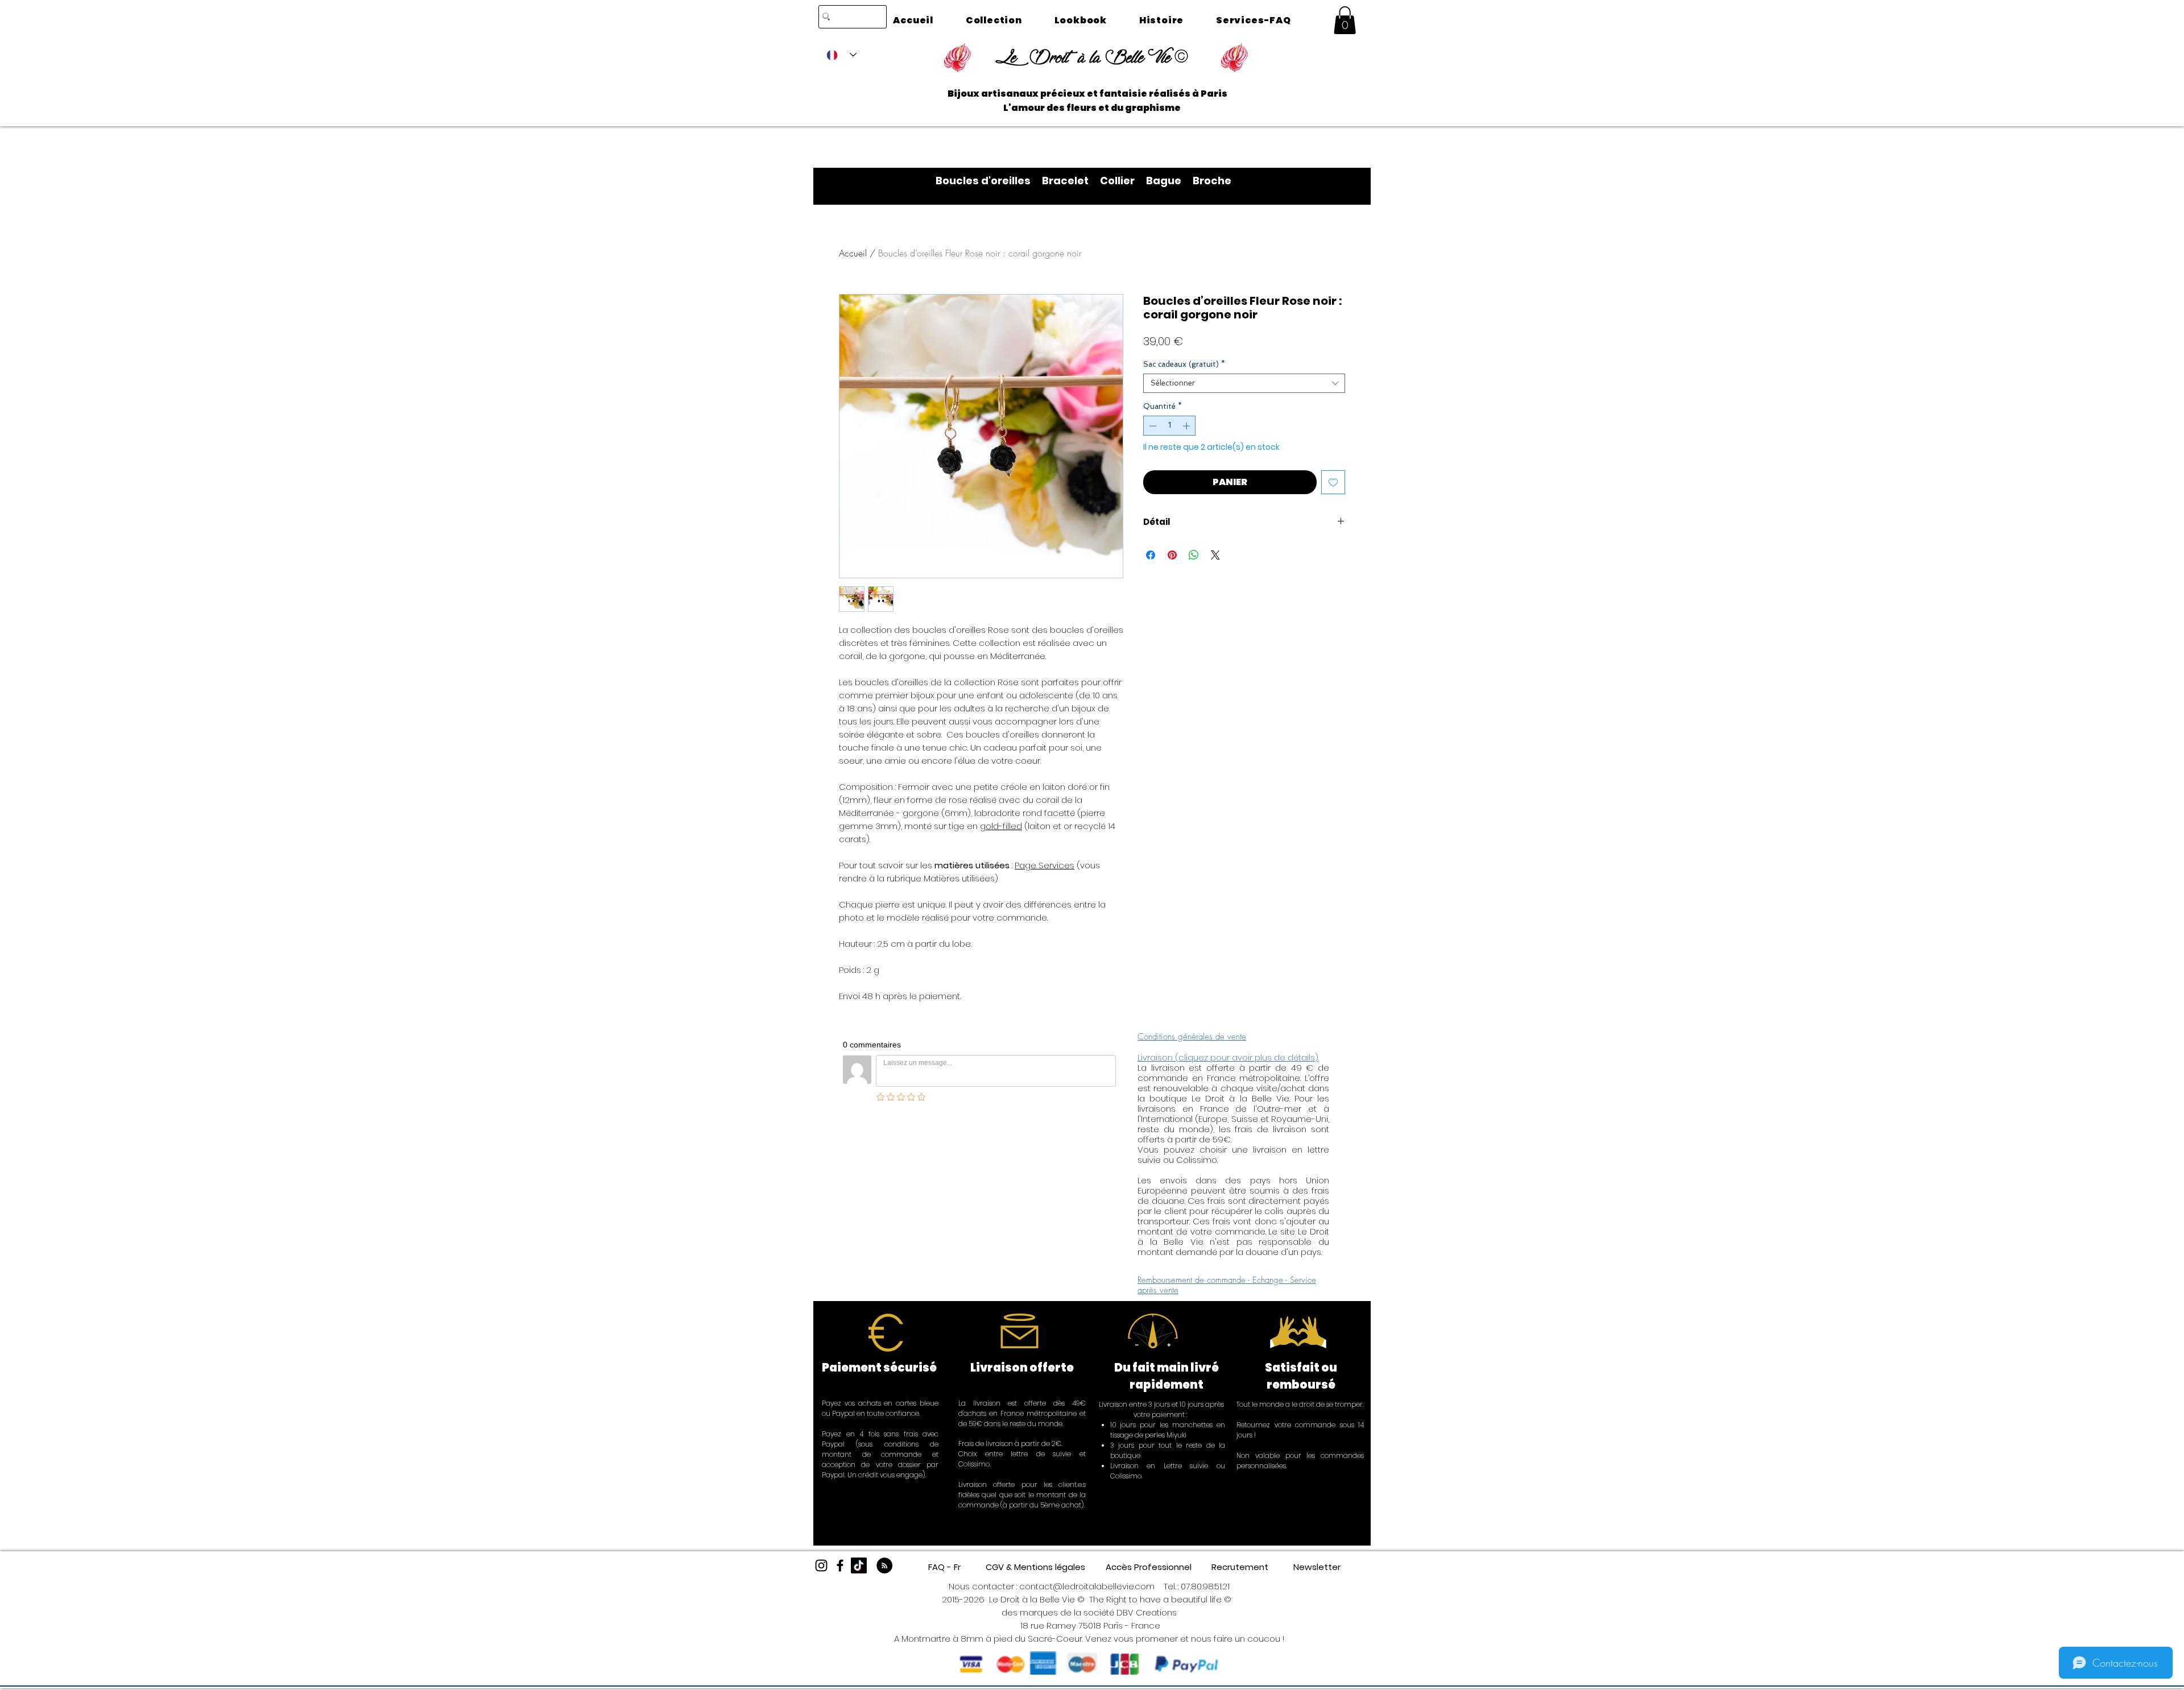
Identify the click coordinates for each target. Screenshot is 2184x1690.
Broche (1212, 181)
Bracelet (1071, 181)
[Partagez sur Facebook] (1151, 555)
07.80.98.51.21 (1205, 1586)
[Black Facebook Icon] (840, 1565)
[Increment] (1188, 426)
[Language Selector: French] (841, 55)
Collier (1123, 181)
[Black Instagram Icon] (821, 1565)
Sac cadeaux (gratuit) (1184, 364)
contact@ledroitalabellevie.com (1087, 1586)
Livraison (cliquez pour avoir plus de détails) (1228, 1057)
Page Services (1045, 865)
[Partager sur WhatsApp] (1194, 555)
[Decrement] (1152, 426)
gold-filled (1001, 826)
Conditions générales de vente (1192, 1037)
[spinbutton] (1170, 426)
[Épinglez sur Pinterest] (1172, 555)
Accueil (853, 253)
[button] (1345, 20)
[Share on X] (1215, 555)
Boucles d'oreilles (989, 181)
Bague (1169, 181)
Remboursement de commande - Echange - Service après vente (1227, 1285)
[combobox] (1244, 383)
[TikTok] (859, 1565)
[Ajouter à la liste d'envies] (1333, 482)
